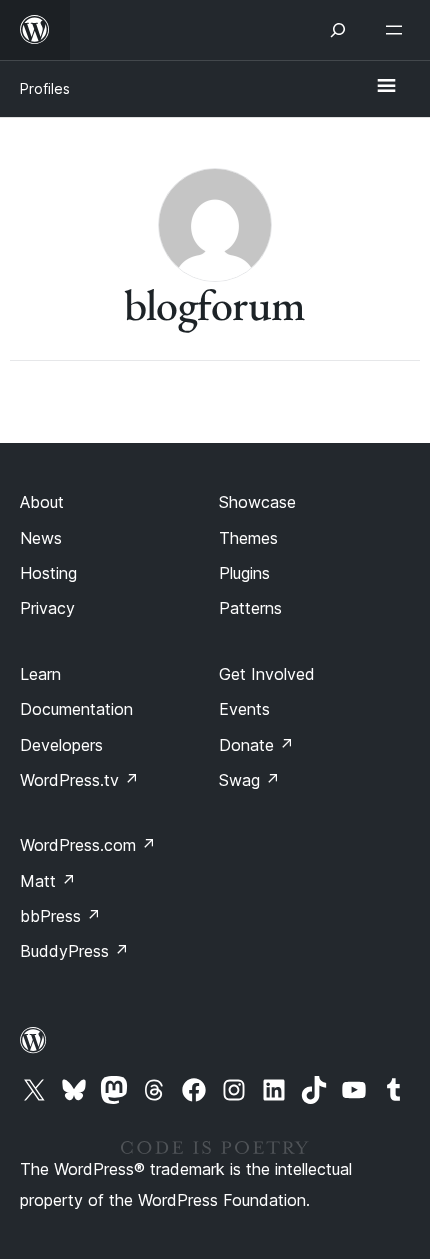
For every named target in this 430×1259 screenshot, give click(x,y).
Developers (61, 745)
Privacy (47, 608)
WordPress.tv (79, 780)
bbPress (60, 916)
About (42, 502)
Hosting (48, 573)
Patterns (250, 608)
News (41, 538)
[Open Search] (338, 30)
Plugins (244, 573)
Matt (48, 881)
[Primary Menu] (386, 87)
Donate (256, 745)
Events (244, 709)
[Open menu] (398, 30)
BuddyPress (74, 951)
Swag (249, 780)
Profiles (45, 88)
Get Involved (267, 674)
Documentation (76, 709)
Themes (248, 538)
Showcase (257, 502)
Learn (40, 674)
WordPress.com (88, 845)
